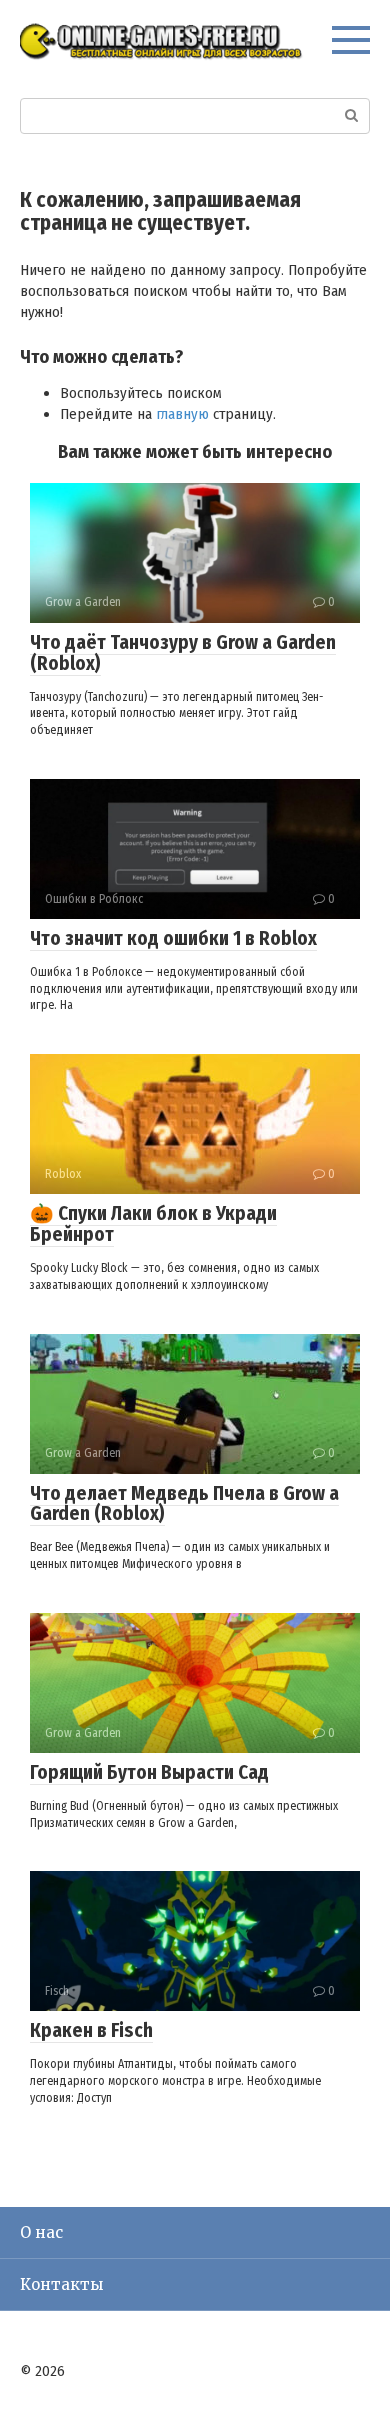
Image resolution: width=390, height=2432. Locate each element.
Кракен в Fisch (91, 2030)
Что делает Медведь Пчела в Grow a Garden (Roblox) (184, 1504)
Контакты (61, 2284)
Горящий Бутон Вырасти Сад (149, 1772)
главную (182, 414)
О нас (41, 2232)
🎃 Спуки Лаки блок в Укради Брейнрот (153, 1224)
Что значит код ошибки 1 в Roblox (173, 938)
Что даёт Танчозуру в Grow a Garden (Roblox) (183, 653)
